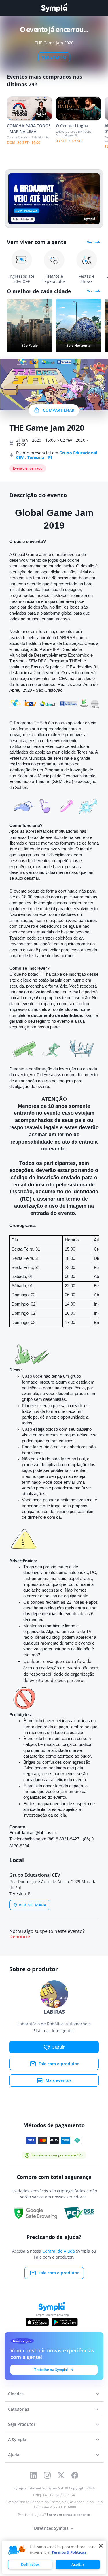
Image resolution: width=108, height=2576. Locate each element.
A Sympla (17, 2439)
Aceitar (78, 2564)
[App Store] (37, 2322)
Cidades (16, 2394)
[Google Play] (65, 2322)
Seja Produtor (22, 2424)
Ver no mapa (33, 1905)
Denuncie (20, 1937)
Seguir (59, 2047)
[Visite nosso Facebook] (75, 2475)
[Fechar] (101, 2546)
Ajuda (14, 2455)
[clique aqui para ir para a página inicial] (54, 8)
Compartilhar (59, 410)
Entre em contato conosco (68, 2515)
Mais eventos (59, 2080)
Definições (30, 2564)
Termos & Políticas (69, 2552)
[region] (54, 2557)
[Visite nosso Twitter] (61, 2475)
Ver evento (54, 57)
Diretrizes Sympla (51, 2528)
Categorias (19, 2409)
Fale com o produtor (59, 2064)
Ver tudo (94, 242)
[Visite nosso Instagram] (47, 2475)
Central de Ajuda (59, 2251)
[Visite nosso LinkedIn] (33, 2475)
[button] (17, 2550)
